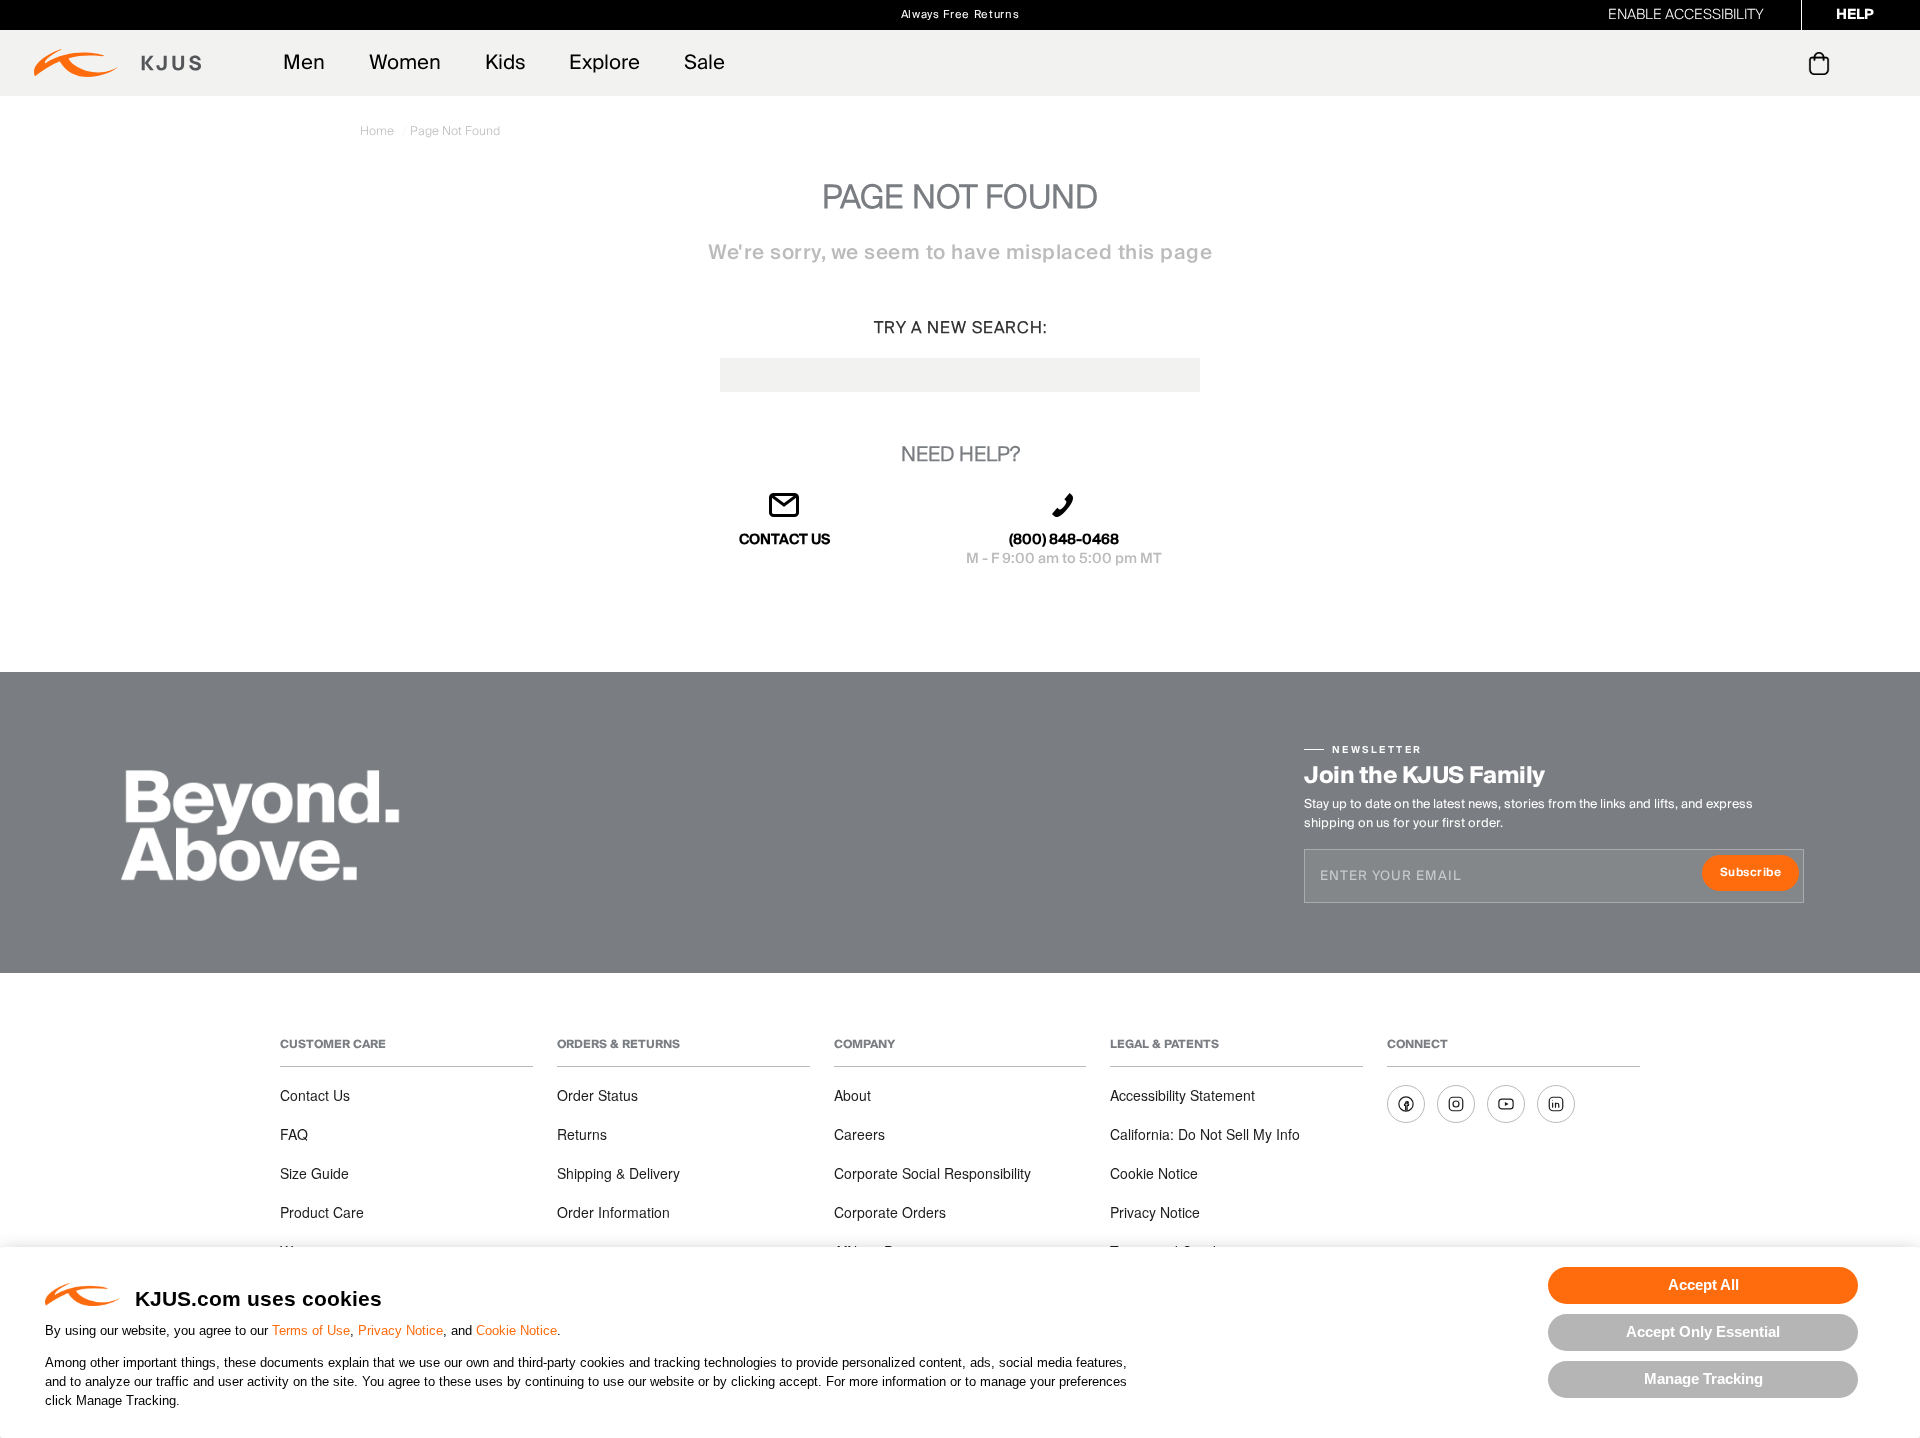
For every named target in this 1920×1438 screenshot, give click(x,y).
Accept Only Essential (1703, 1331)
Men (304, 63)
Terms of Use (311, 1330)
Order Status (597, 1095)
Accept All (1703, 1284)
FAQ (294, 1134)
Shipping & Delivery (618, 1173)
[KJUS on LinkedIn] (1556, 1104)
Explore (604, 63)
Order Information (613, 1212)
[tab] (1822, 63)
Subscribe (1759, 874)
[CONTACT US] (785, 513)
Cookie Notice (516, 1330)
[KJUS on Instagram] (1456, 1104)
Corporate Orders (890, 1212)
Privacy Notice (400, 1330)
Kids (505, 63)
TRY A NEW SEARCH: (960, 328)
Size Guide (314, 1173)
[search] (1738, 63)
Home (378, 131)
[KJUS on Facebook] (1406, 1104)
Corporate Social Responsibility (932, 1173)
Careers (859, 1134)
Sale (704, 63)
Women (405, 63)
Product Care (322, 1212)
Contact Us (315, 1095)
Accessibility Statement (1182, 1095)
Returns (582, 1134)
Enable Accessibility (1686, 15)
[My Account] (1778, 63)
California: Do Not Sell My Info (1205, 1134)
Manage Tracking (1703, 1378)
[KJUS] (117, 63)
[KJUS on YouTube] (1506, 1104)
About (852, 1095)
